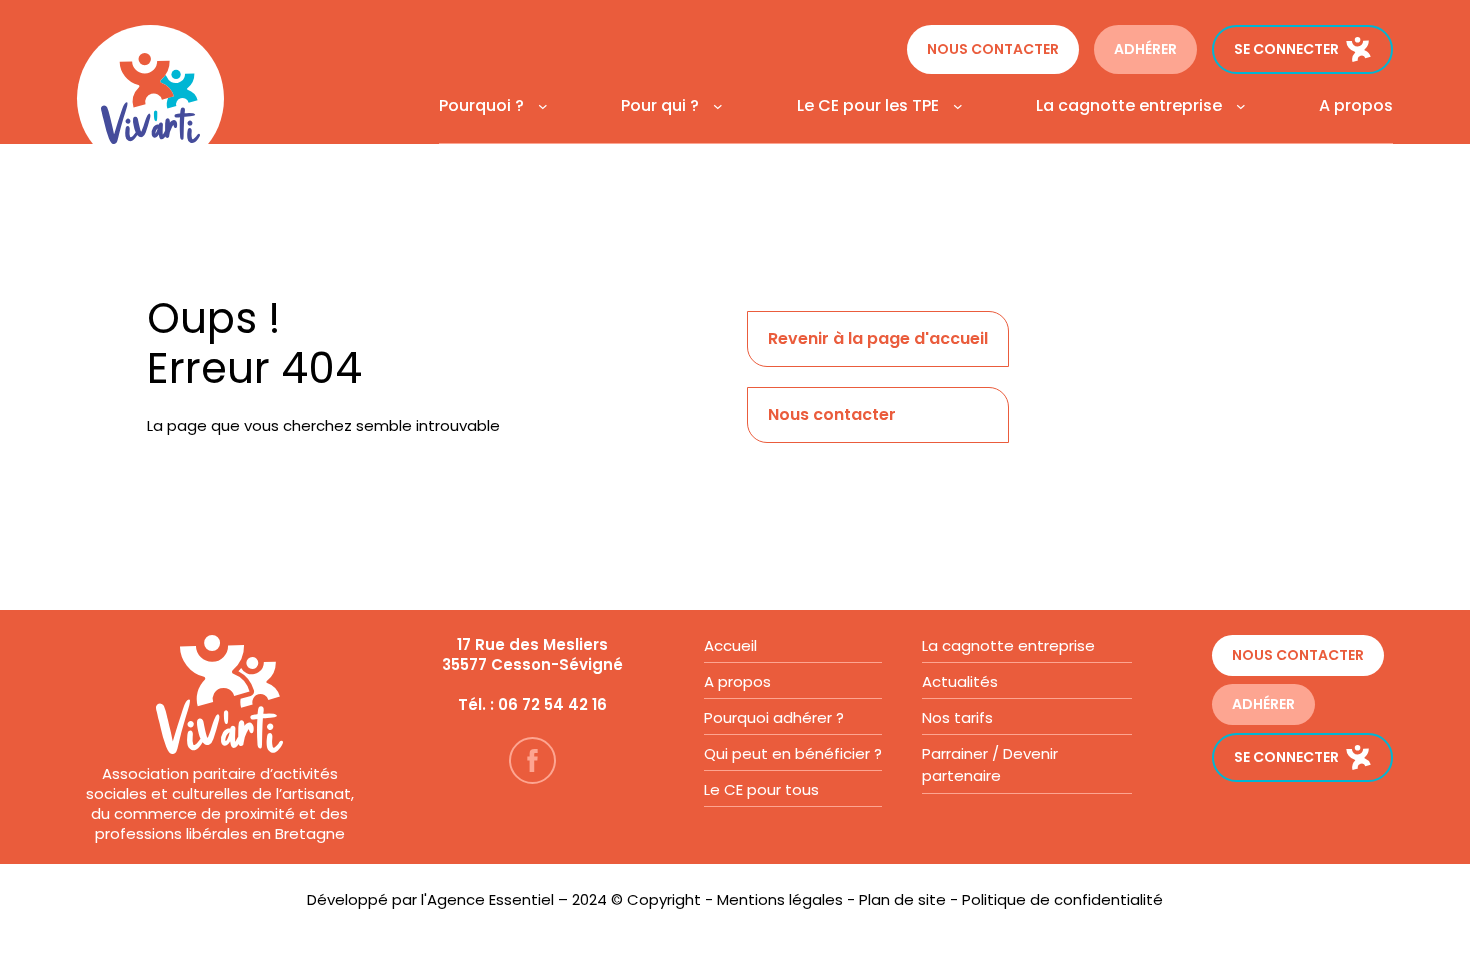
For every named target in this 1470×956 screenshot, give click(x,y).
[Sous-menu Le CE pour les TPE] (955, 106)
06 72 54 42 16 (552, 704)
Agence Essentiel (490, 899)
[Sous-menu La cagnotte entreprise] (1238, 106)
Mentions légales (780, 899)
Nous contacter (993, 49)
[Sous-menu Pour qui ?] (715, 106)
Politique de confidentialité (1062, 899)
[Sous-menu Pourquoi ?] (540, 106)
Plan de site (902, 899)
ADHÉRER (1145, 49)
